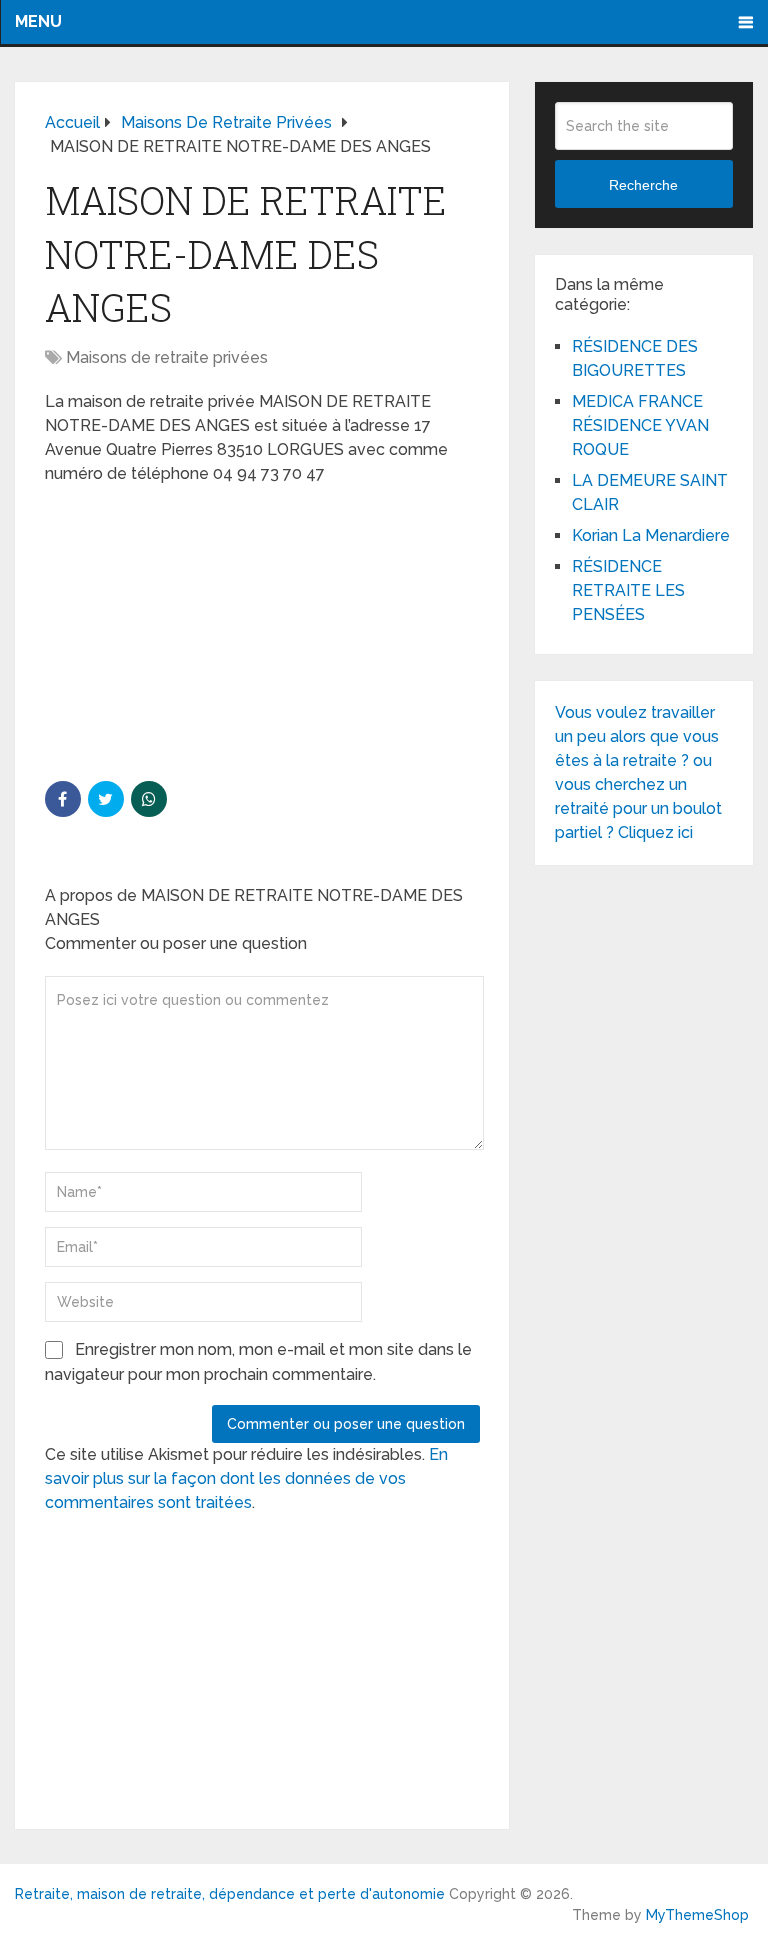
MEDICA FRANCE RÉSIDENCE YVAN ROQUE (640, 425)
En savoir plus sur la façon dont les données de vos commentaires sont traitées (246, 1478)
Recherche (643, 185)
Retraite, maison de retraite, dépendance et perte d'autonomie (230, 1894)
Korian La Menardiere (651, 535)
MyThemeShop (697, 1915)
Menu (38, 21)
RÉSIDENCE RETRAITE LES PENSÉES (628, 590)
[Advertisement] (195, 631)
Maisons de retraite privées (167, 357)
